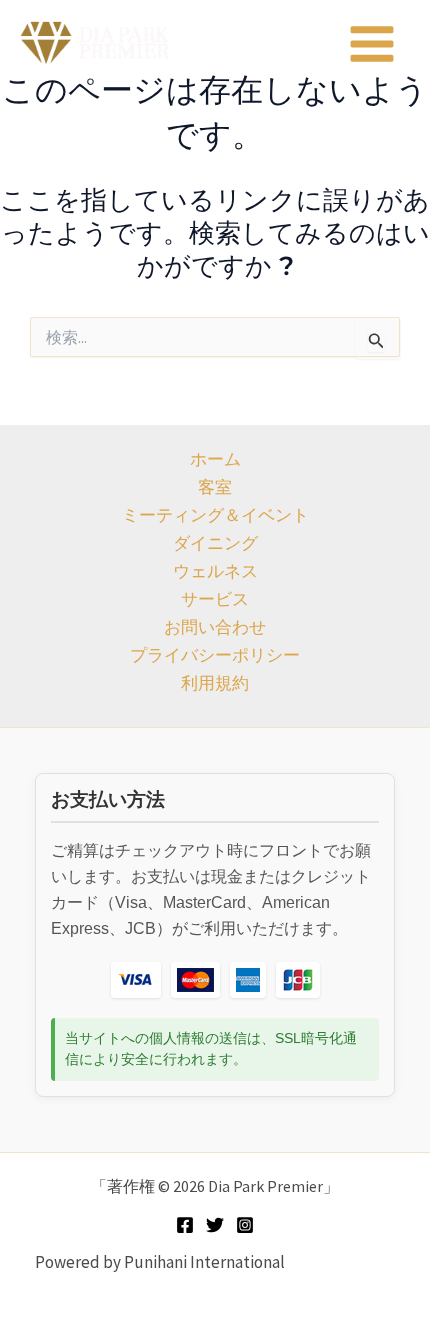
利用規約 (215, 683)
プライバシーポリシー (215, 655)
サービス (215, 599)
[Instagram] (245, 1225)
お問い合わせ (215, 627)
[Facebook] (185, 1225)
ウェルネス (215, 571)
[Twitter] (215, 1225)
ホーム (215, 459)
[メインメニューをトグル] (373, 44)
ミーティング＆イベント (215, 515)
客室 (215, 487)
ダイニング (215, 543)
